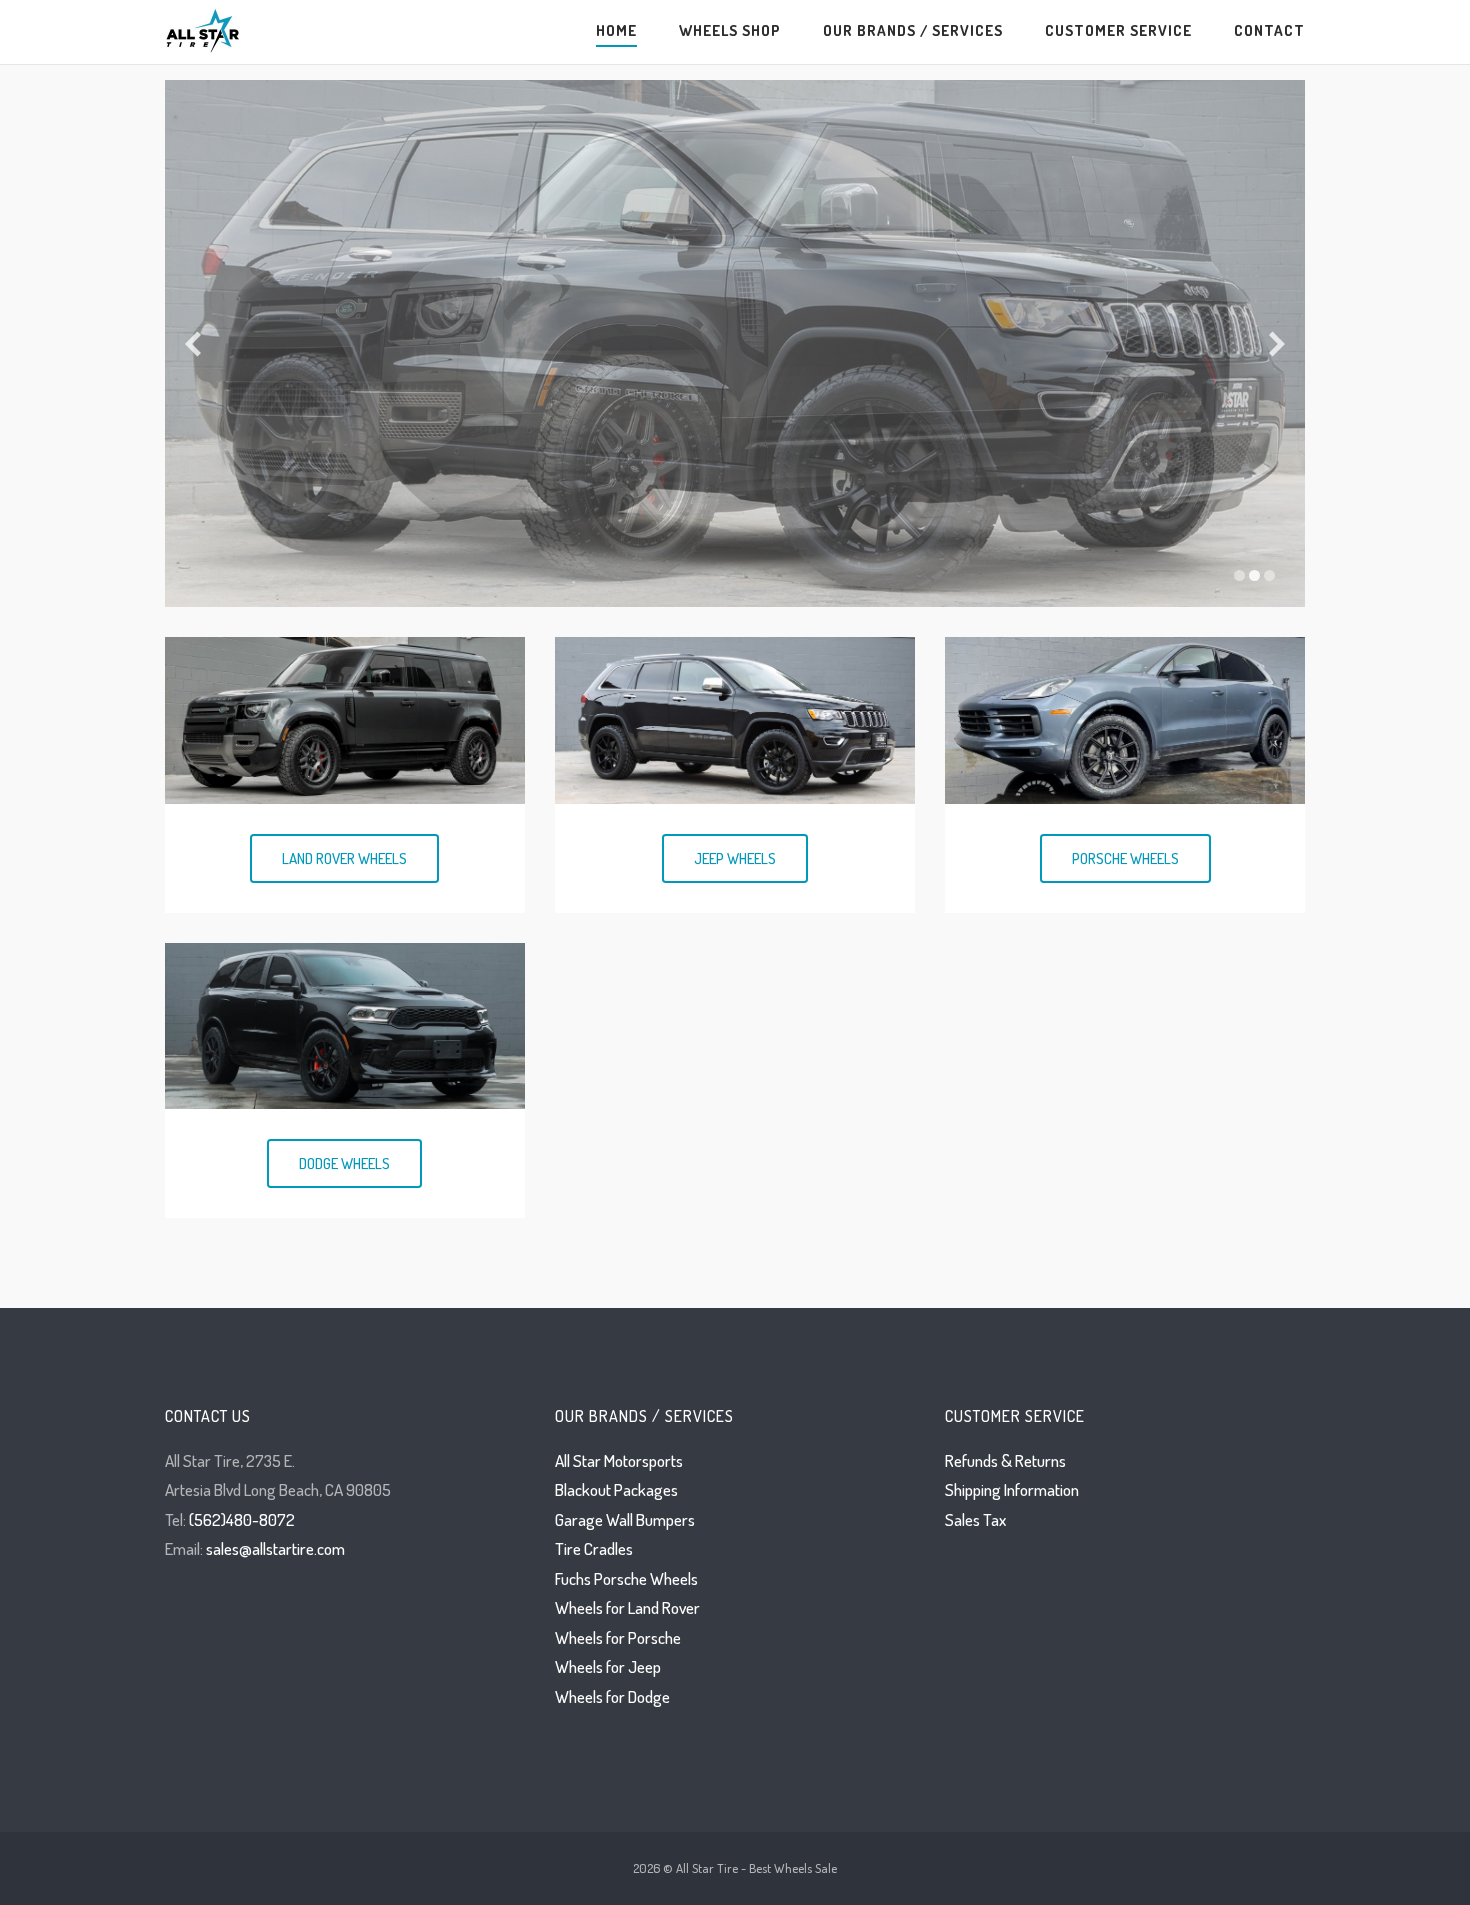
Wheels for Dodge (612, 1696)
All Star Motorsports (619, 1460)
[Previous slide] (193, 343)
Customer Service (1118, 30)
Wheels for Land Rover (627, 1607)
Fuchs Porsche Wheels (626, 1578)
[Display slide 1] (1239, 575)
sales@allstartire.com (275, 1548)
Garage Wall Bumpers (625, 1519)
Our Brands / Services (913, 30)
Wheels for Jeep (608, 1666)
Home (616, 30)
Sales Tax (975, 1519)
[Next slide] (1277, 343)
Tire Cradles (594, 1548)
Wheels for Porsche (618, 1637)
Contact (1269, 30)
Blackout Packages (616, 1489)
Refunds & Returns (1005, 1460)
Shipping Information (1012, 1489)
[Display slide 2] (1254, 575)
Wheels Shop (730, 30)
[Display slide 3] (1269, 575)
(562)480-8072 (242, 1519)
